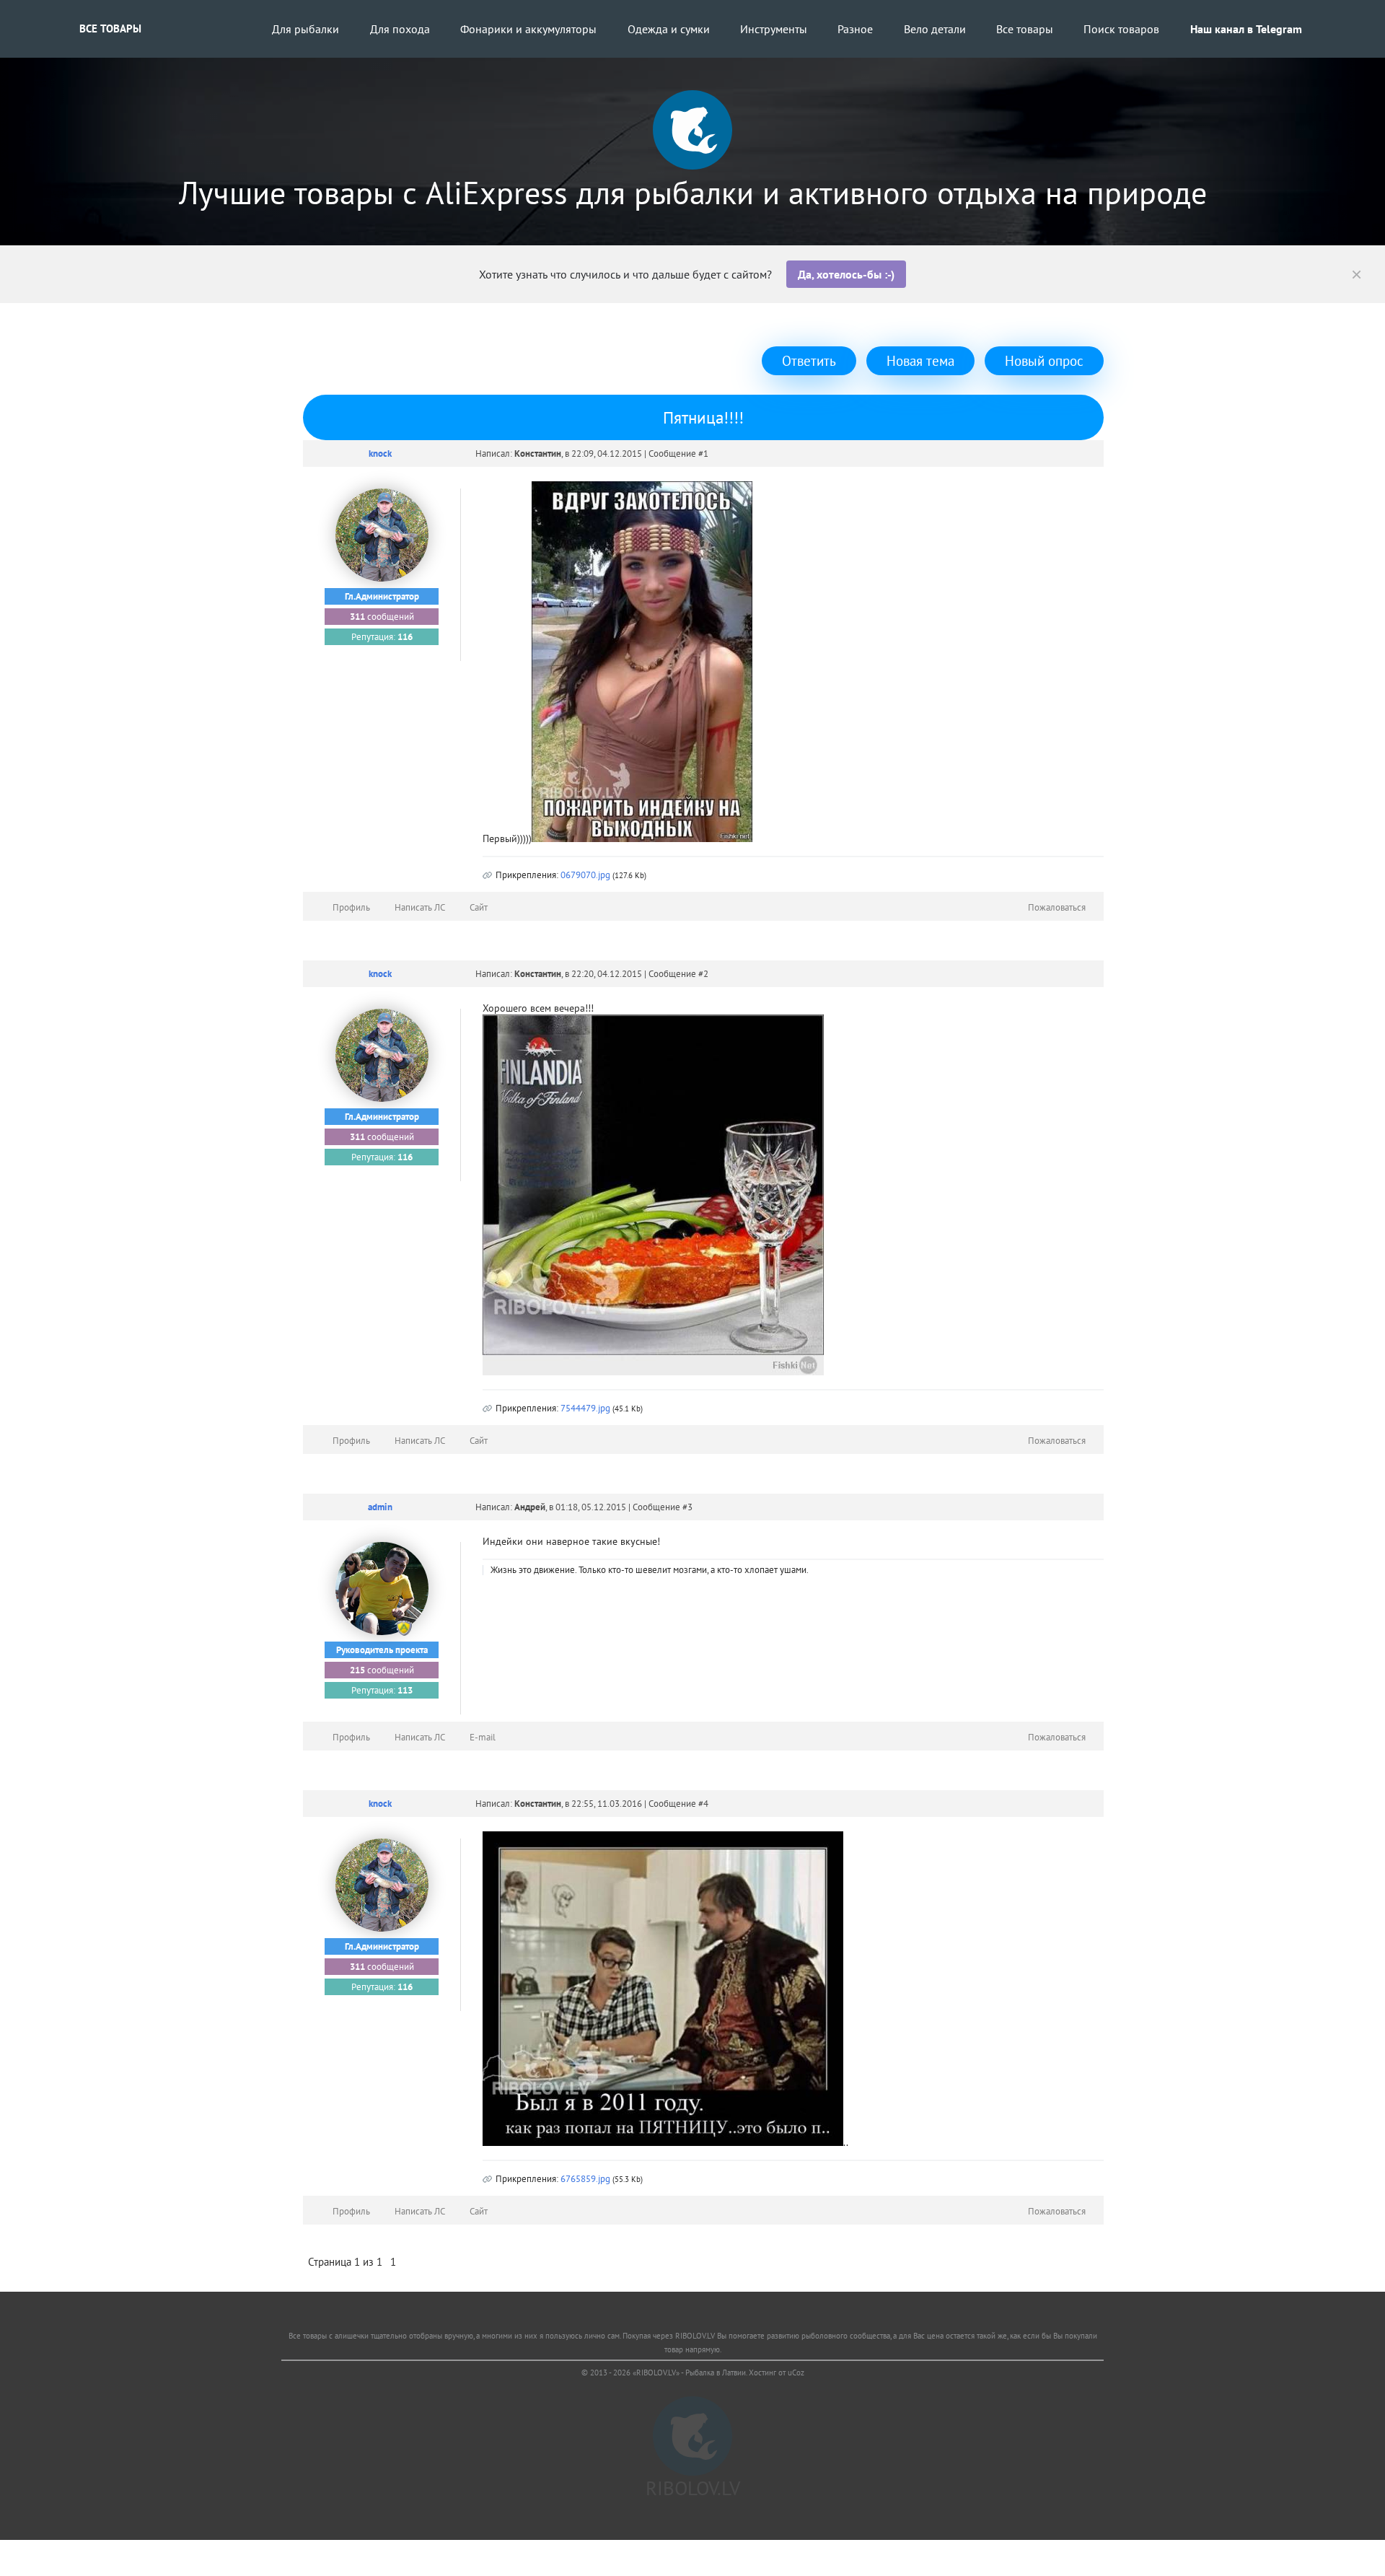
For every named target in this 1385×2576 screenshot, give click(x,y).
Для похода (400, 29)
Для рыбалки (305, 29)
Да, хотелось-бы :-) (846, 274)
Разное (855, 29)
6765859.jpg (585, 2179)
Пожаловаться (1057, 907)
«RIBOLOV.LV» (656, 2373)
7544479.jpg (585, 1408)
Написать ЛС (420, 907)
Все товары (110, 29)
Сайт (479, 907)
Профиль (351, 907)
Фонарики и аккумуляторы (528, 29)
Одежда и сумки (669, 29)
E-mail (483, 1737)
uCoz (796, 2373)
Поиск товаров (1121, 29)
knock (380, 454)
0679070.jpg (585, 875)
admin (380, 1507)
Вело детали (935, 29)
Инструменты (774, 29)
